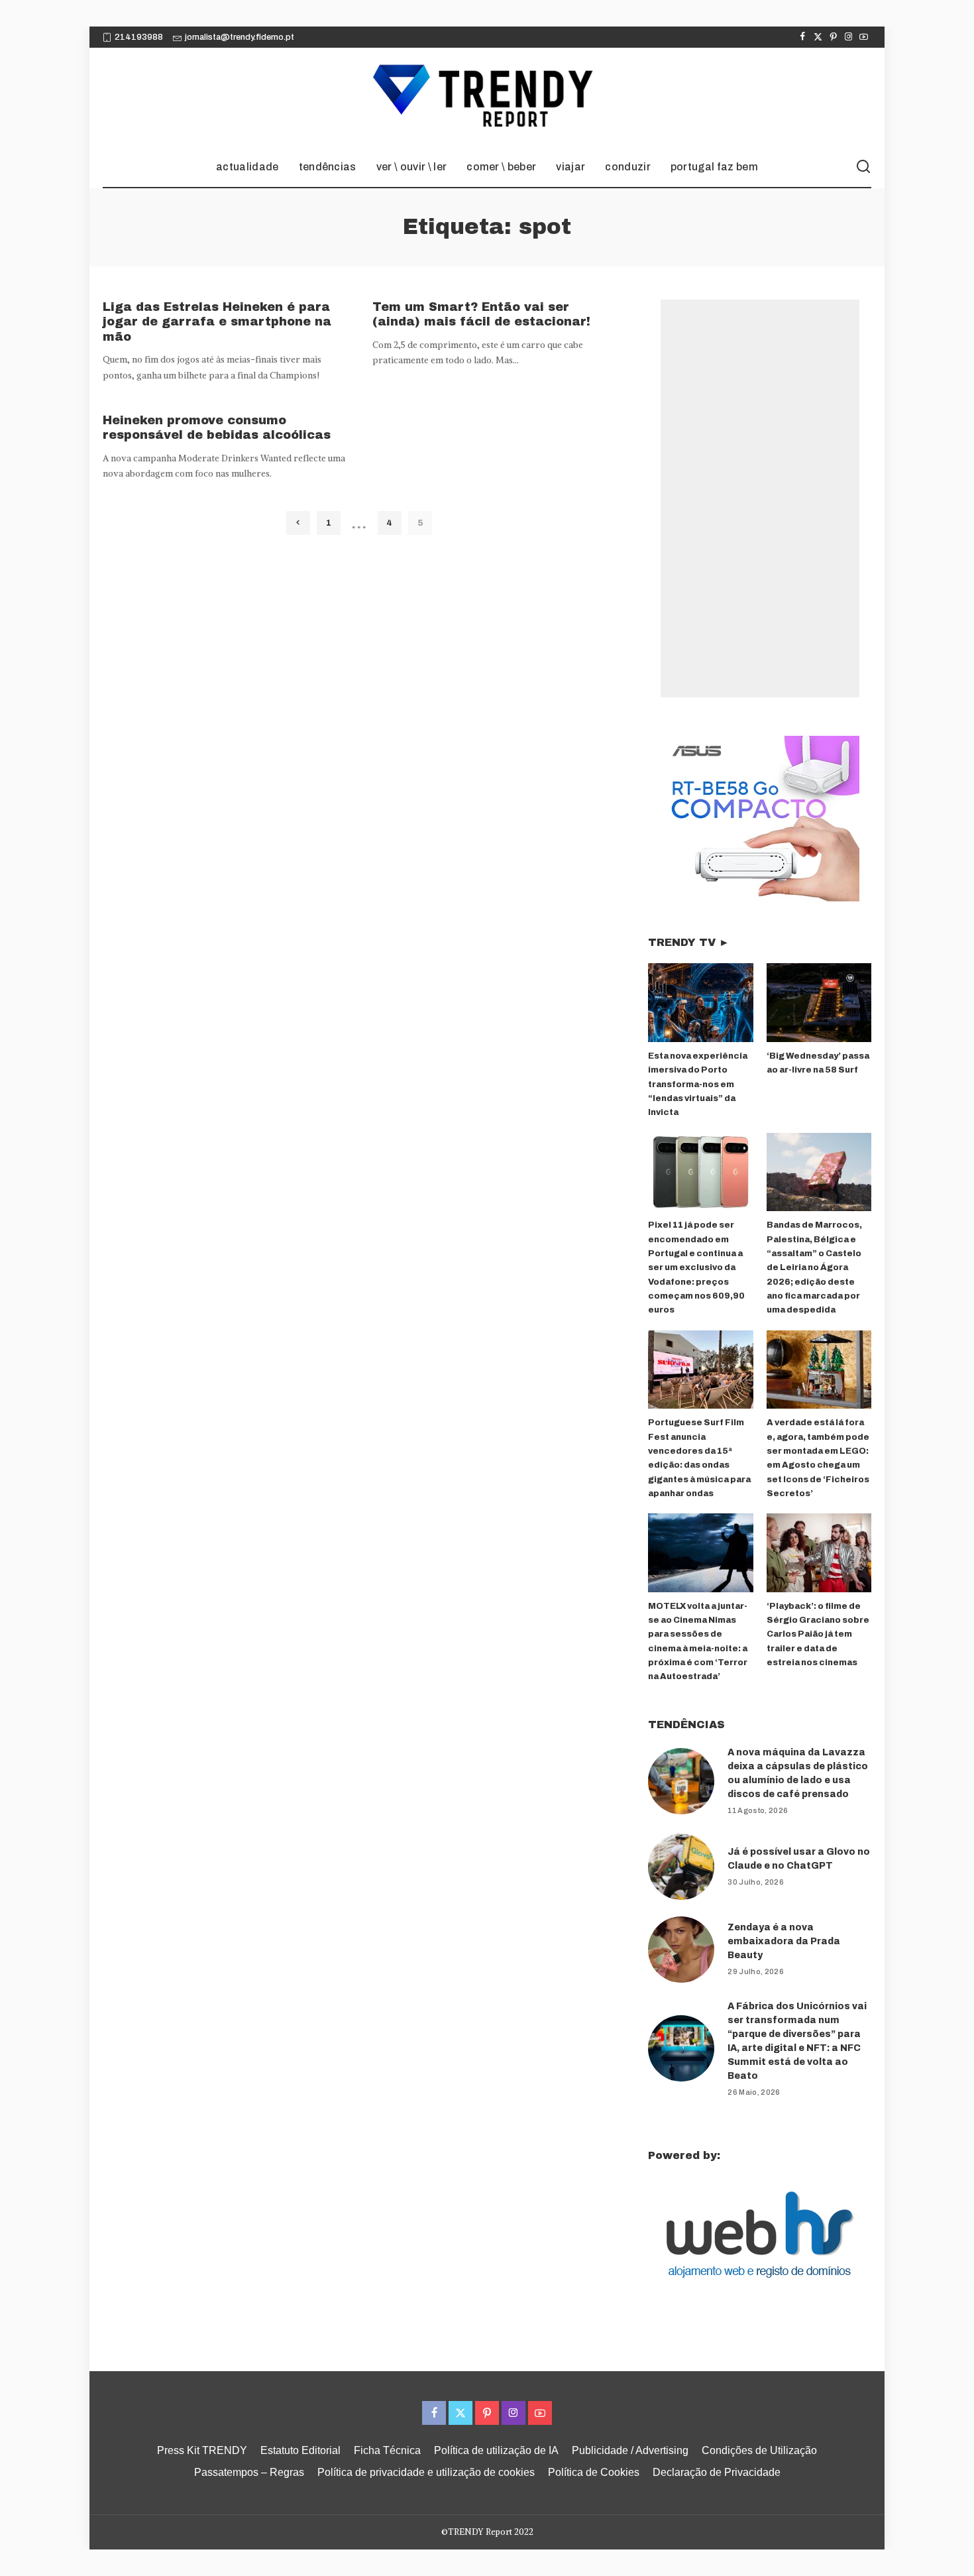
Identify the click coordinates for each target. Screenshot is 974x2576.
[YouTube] (864, 37)
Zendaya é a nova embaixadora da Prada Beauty (784, 1941)
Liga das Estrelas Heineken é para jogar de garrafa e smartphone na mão (217, 322)
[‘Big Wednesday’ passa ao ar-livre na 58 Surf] (819, 1003)
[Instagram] (848, 37)
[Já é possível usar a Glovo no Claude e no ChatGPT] (681, 1867)
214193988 (139, 37)
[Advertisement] (760, 498)
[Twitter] (818, 37)
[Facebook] (803, 37)
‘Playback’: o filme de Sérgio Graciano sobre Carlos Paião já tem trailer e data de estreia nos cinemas (818, 1634)
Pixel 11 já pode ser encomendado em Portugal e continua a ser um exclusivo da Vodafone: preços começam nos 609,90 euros (696, 1267)
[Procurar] (863, 167)
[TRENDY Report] (487, 97)
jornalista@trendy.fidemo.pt (240, 37)
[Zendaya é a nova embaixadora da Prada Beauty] (681, 1950)
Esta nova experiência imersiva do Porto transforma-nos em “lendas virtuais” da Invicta (698, 1084)
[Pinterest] (833, 37)
